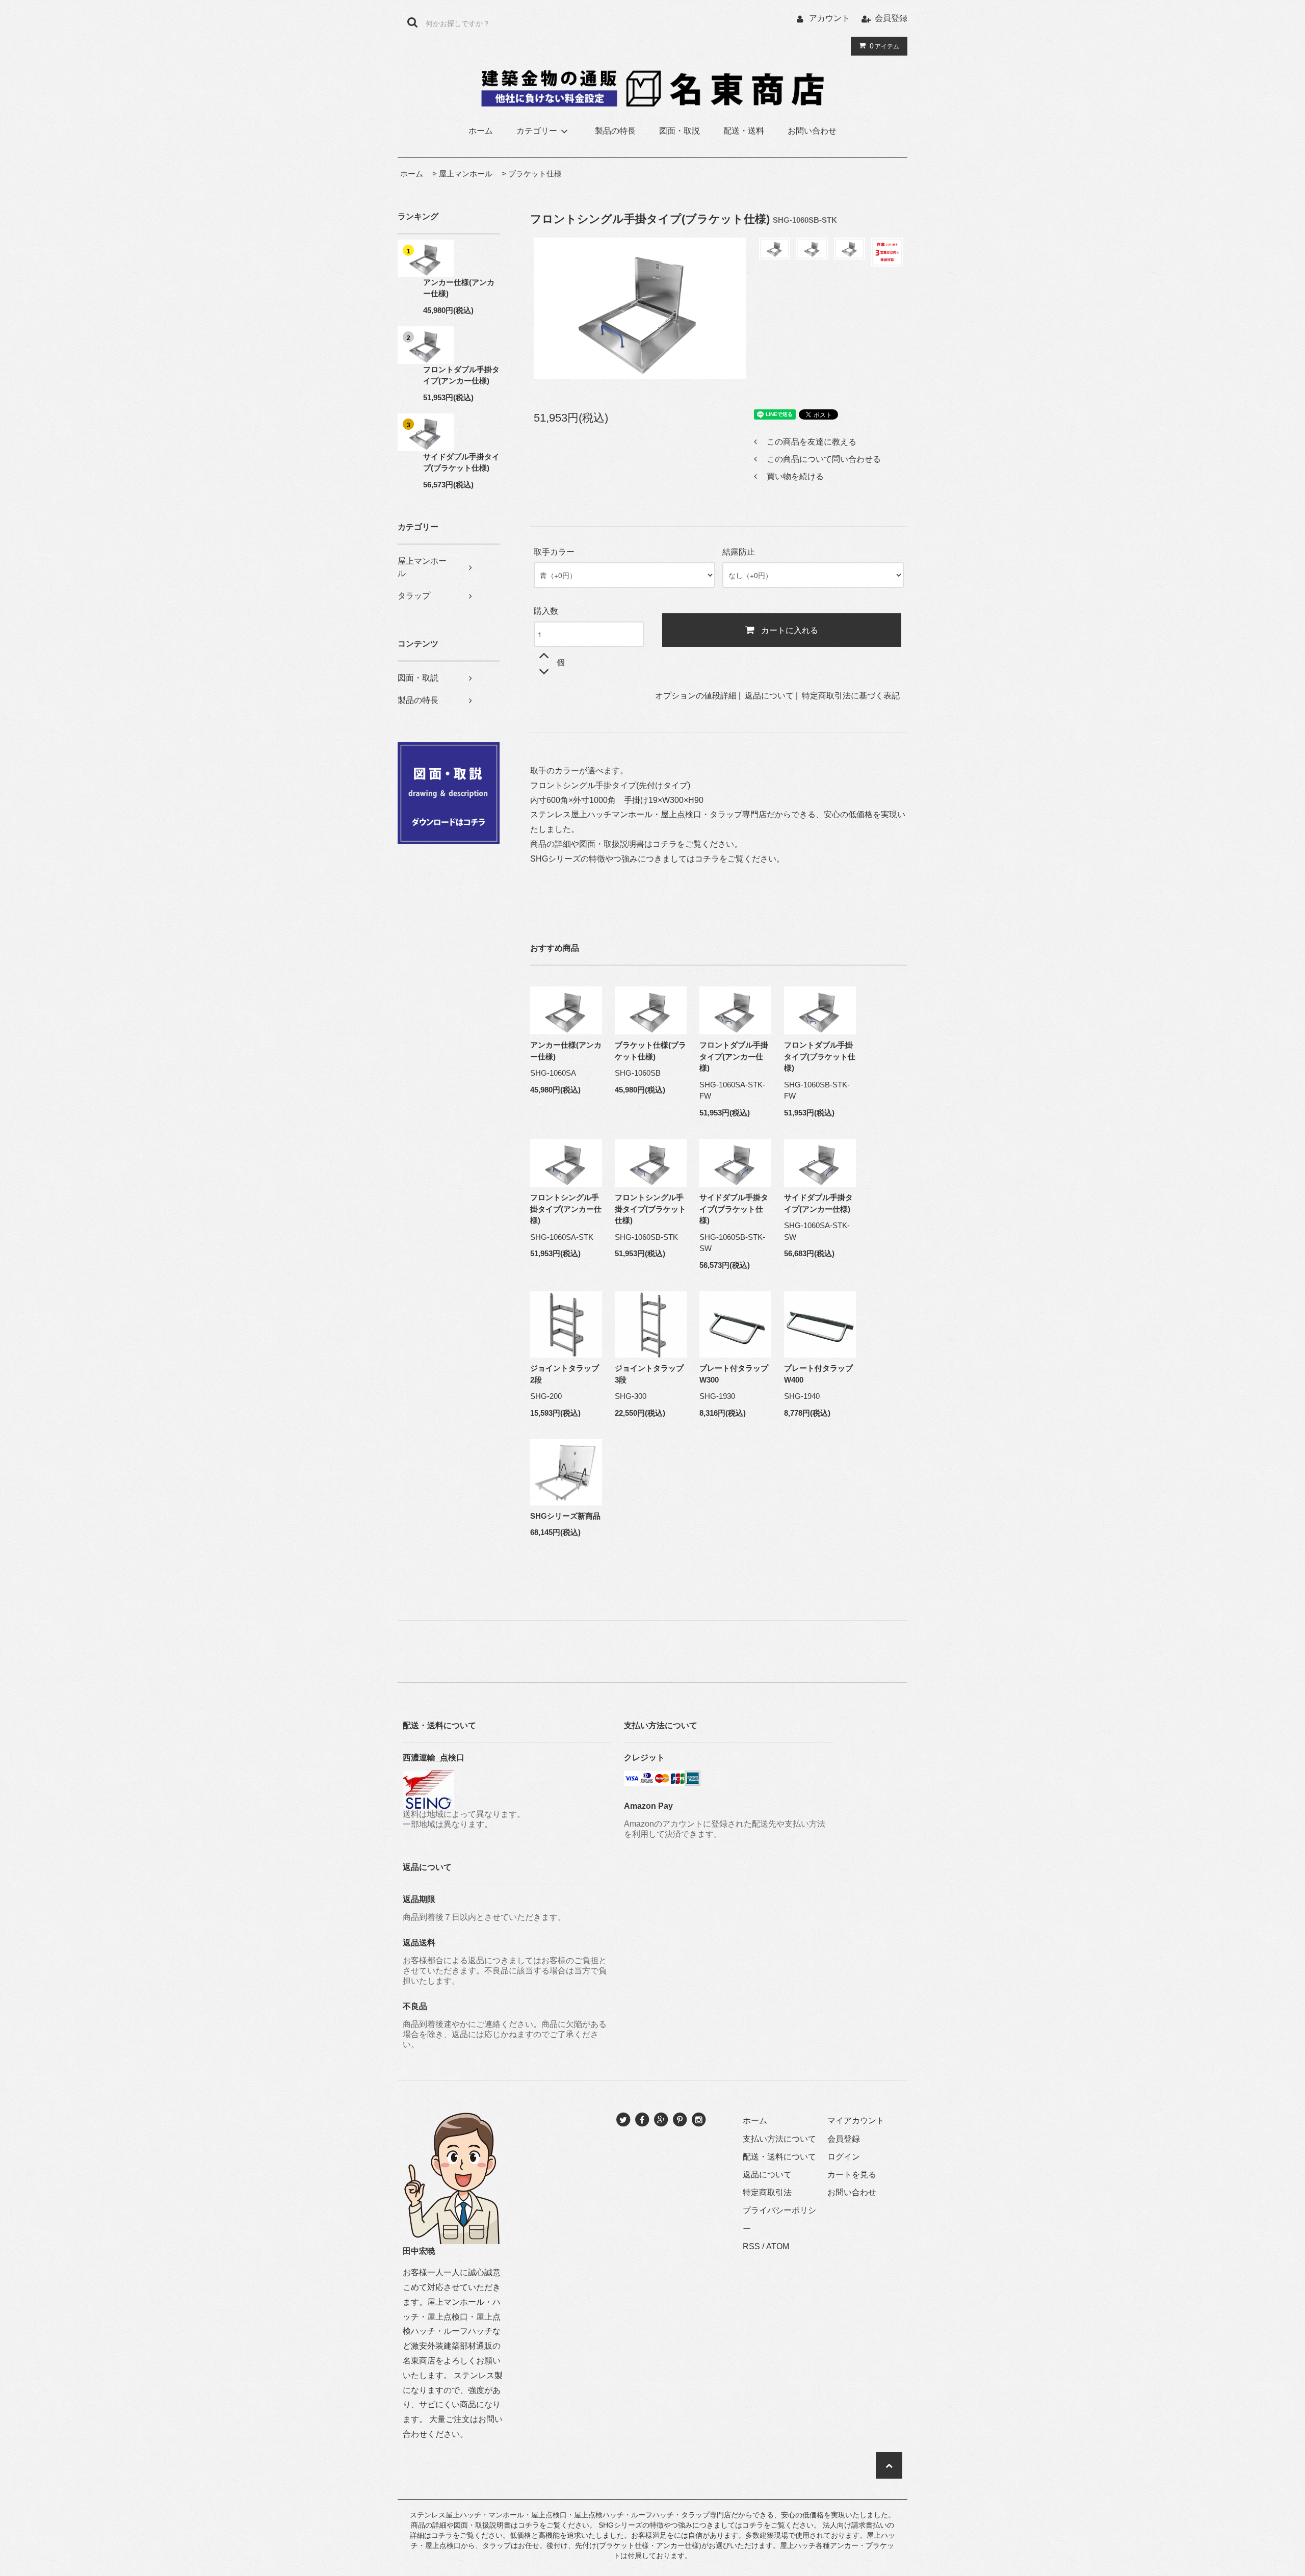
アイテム (884, 46)
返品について (769, 696)
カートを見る (852, 2175)
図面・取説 (680, 131)
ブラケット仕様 (535, 174)
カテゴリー (537, 131)
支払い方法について (779, 2139)
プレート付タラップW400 (818, 1374)
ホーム (481, 131)
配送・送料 (744, 131)
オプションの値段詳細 (696, 696)
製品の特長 (615, 131)
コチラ (665, 844)
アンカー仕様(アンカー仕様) (459, 288)
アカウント (829, 18)
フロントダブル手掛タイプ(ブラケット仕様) (820, 1056)
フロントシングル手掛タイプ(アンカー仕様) (566, 1209)
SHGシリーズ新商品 (565, 1516)
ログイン (844, 2157)
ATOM (778, 2246)
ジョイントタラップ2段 (565, 1374)
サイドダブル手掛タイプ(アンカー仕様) (818, 1203)
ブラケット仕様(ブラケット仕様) (650, 1051)
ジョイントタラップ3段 (649, 1374)
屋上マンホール (466, 174)
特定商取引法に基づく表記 (851, 696)
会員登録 (891, 18)
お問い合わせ (812, 131)
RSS (751, 2246)
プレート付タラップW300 (734, 1374)
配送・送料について (779, 2157)
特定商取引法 (767, 2192)
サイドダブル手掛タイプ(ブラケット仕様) (461, 462)
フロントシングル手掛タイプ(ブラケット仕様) (650, 1209)
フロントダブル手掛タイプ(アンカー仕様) (461, 375)
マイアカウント (856, 2120)
